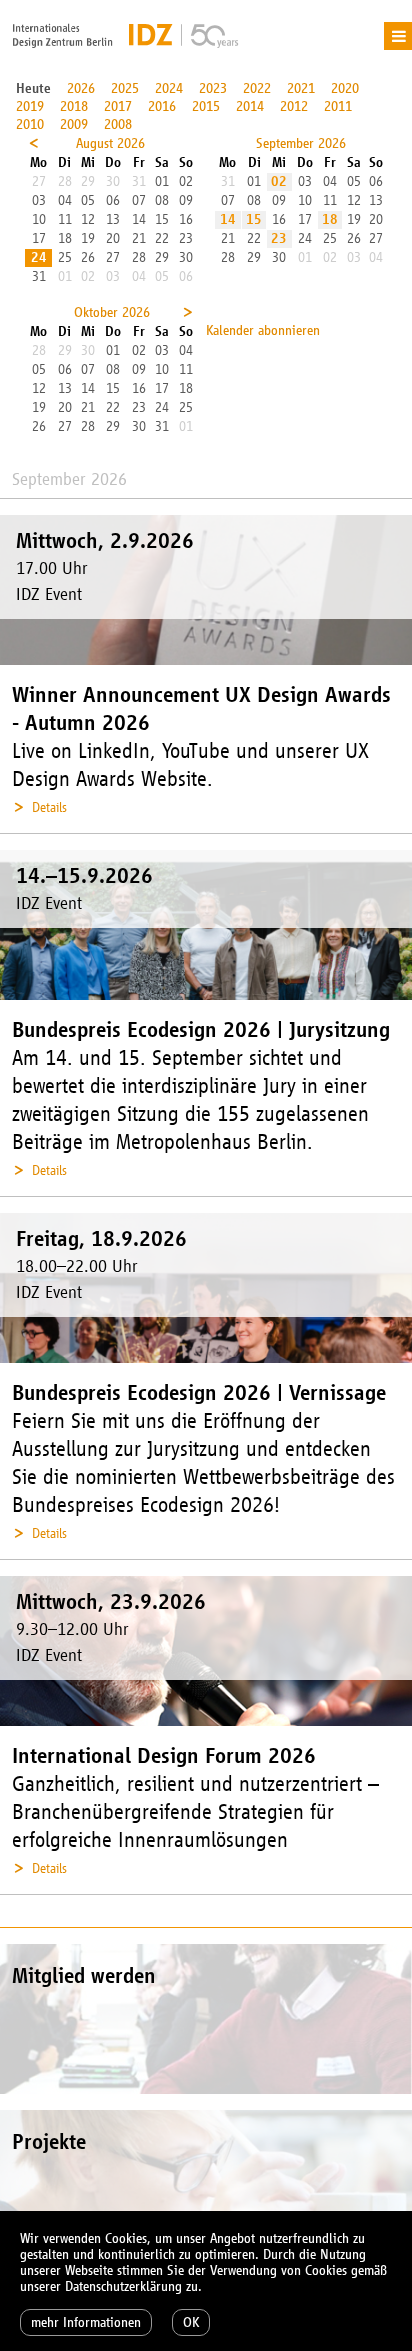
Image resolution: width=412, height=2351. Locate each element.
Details (49, 807)
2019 (30, 106)
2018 (74, 106)
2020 (345, 88)
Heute (33, 88)
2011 (338, 106)
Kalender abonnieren (263, 330)
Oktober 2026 (112, 312)
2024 (169, 88)
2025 (125, 88)
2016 (162, 106)
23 (279, 238)
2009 (74, 124)
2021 (301, 88)
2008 (118, 124)
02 (279, 181)
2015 (206, 106)
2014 (250, 106)
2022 (257, 88)
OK (191, 2322)
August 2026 (110, 143)
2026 (81, 88)
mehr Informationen (86, 2322)
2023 (213, 88)
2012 (294, 106)
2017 (118, 106)
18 (330, 219)
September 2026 (301, 143)
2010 (30, 124)
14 (228, 219)
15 (254, 219)
